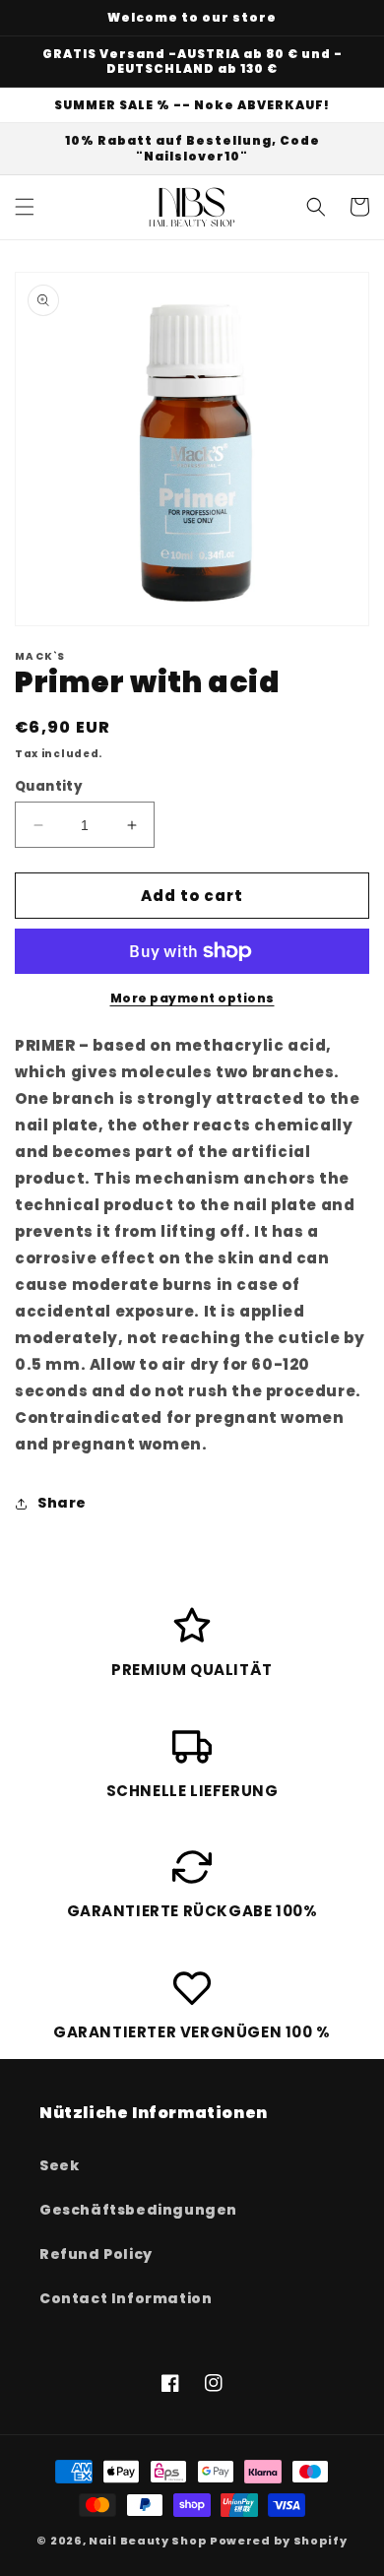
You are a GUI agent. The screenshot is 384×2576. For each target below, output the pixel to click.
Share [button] (62, 1503)
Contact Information (126, 2298)
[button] (25, 207)
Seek (59, 2165)
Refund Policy (96, 2254)
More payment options (192, 998)
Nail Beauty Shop (148, 2541)
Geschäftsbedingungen (138, 2210)
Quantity (49, 786)
